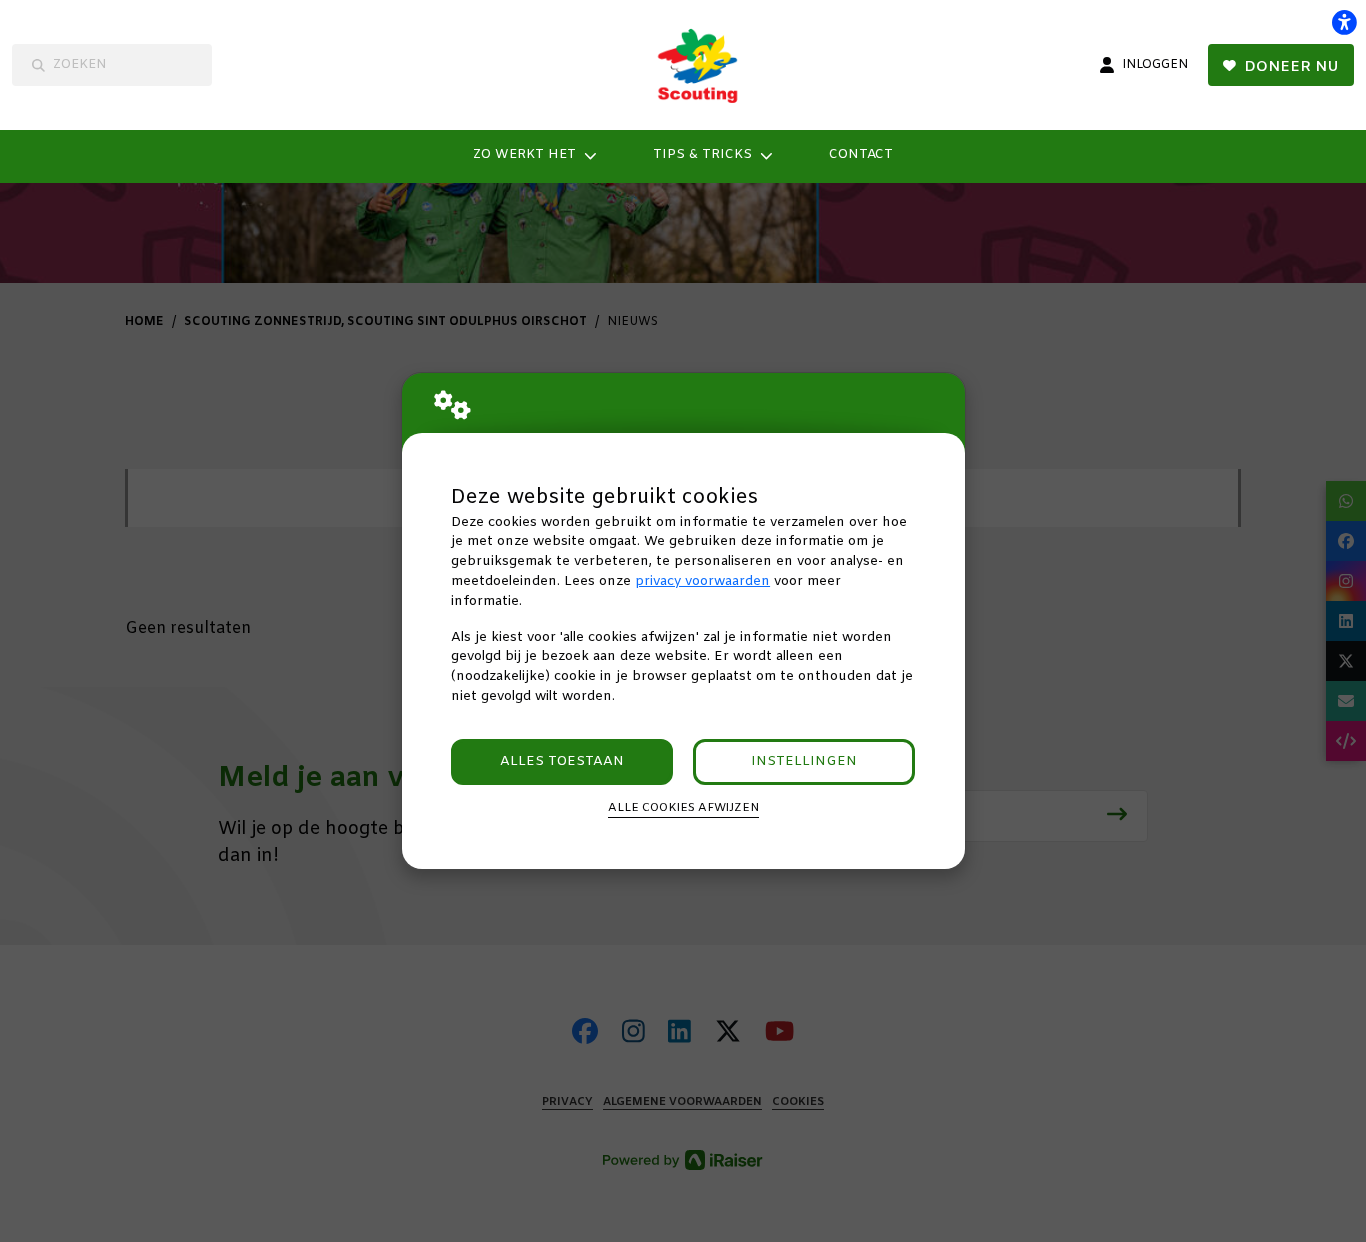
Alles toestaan (562, 761)
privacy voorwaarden (702, 581)
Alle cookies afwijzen (683, 808)
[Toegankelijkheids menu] (1344, 22)
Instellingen (804, 761)
